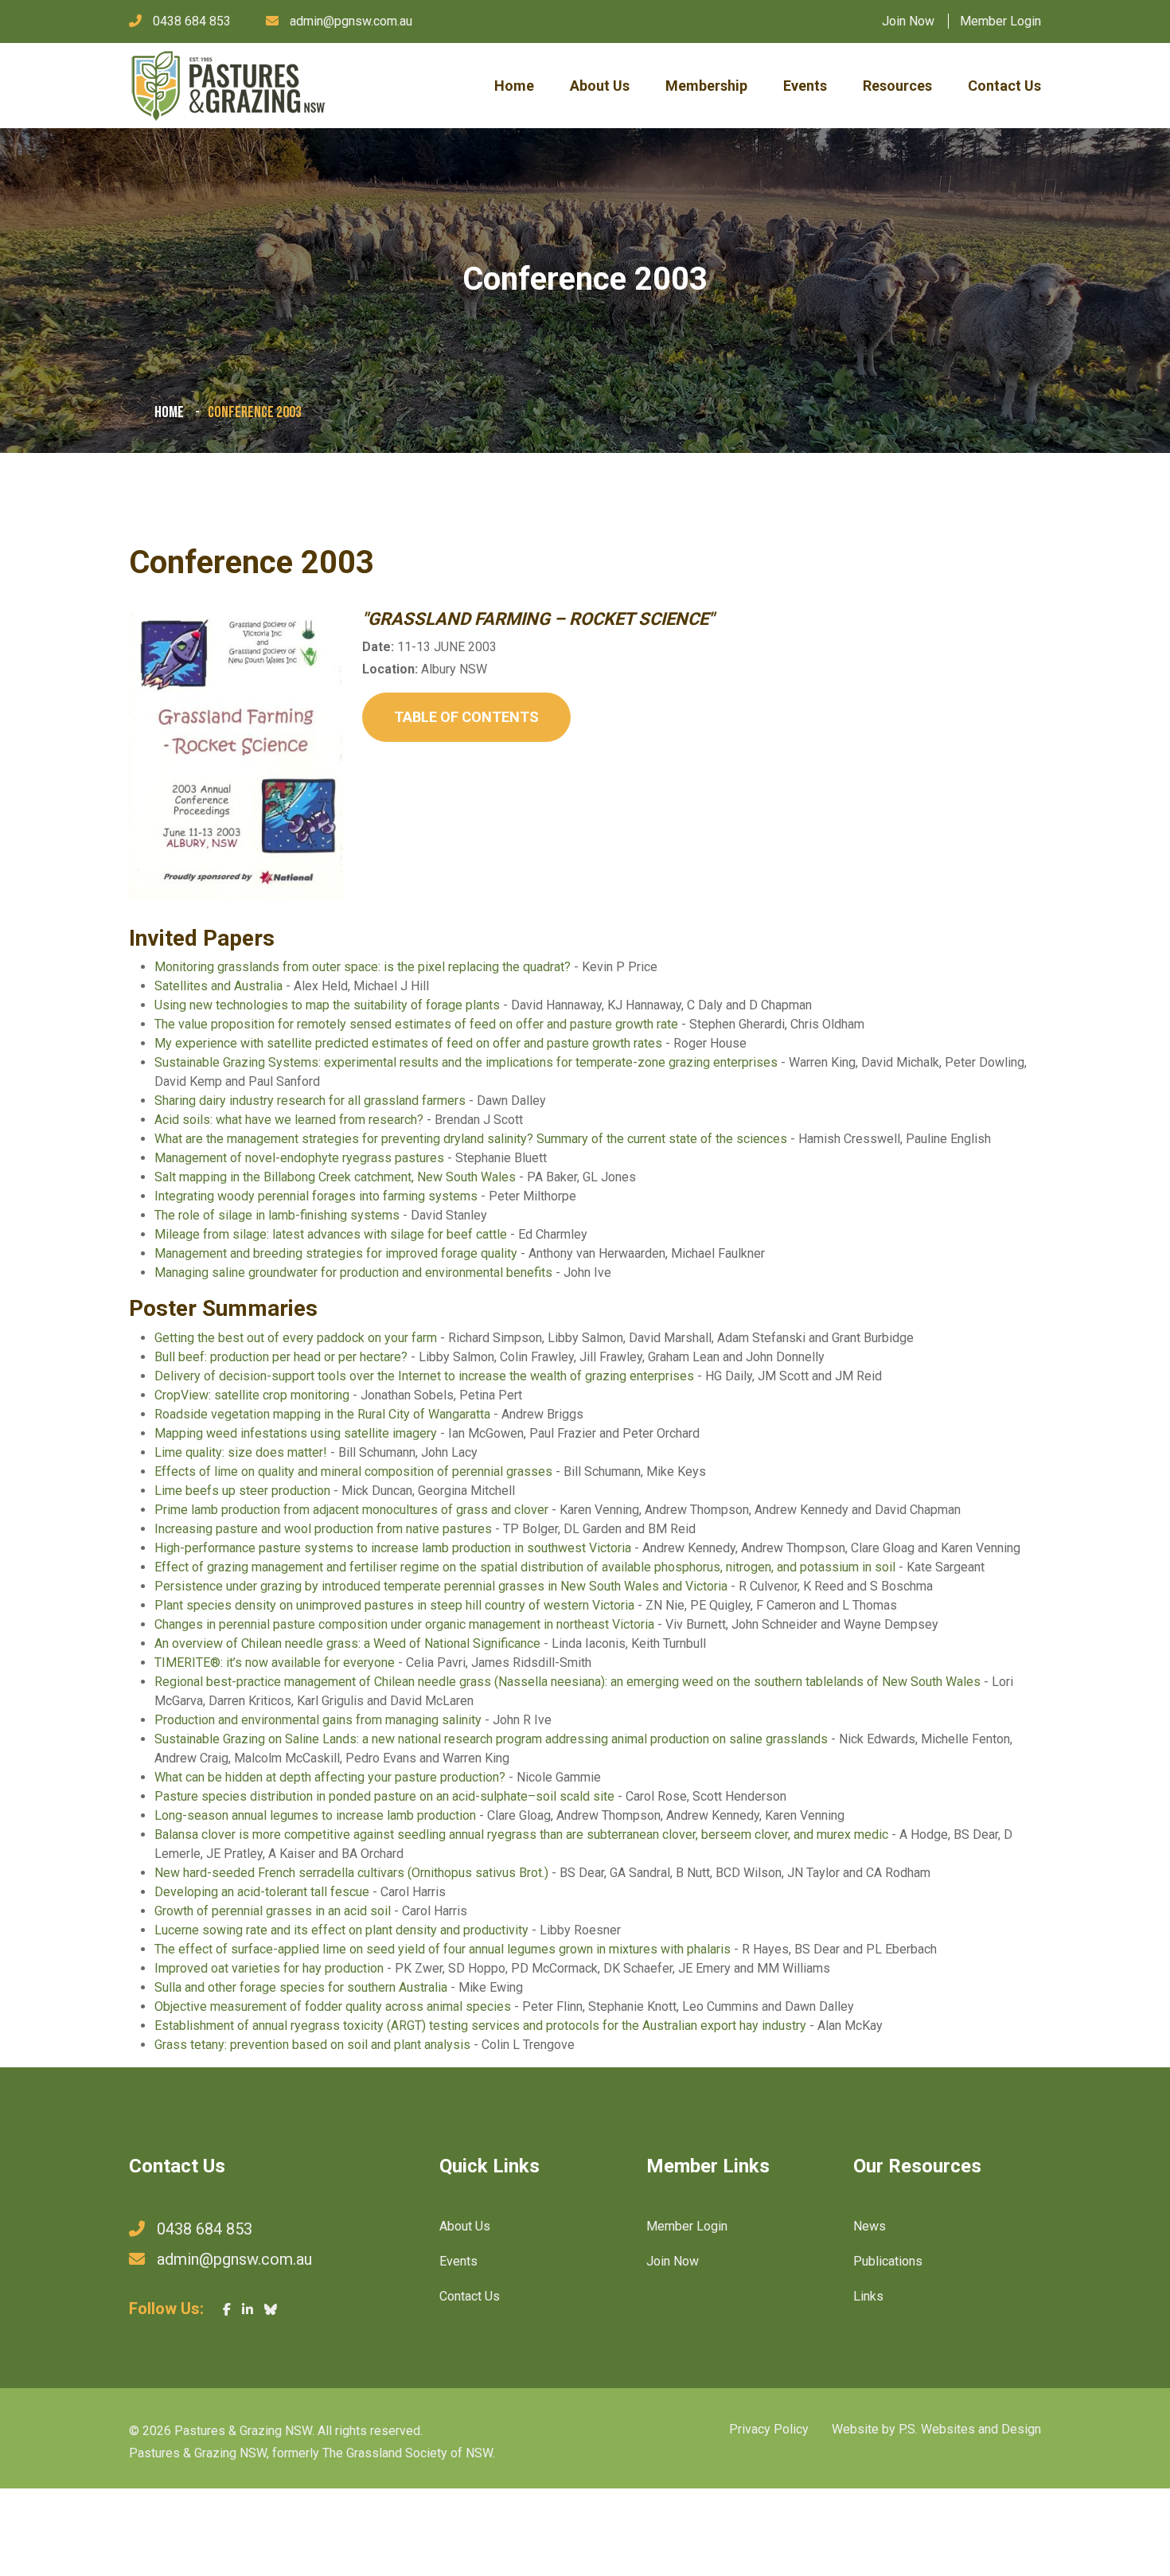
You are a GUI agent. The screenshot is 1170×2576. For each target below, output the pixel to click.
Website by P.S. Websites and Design (936, 2429)
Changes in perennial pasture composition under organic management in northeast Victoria (404, 1624)
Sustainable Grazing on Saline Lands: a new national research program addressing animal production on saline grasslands (491, 1739)
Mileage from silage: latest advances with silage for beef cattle (331, 1234)
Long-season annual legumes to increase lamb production (315, 1815)
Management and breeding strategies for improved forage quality (336, 1253)
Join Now (908, 21)
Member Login (1000, 21)
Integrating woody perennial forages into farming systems (316, 1196)
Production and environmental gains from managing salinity (318, 1720)
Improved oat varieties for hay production (269, 1968)
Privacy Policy (769, 2429)
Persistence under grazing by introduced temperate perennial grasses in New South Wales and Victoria (441, 1586)
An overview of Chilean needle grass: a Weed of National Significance (347, 1643)
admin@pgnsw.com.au (351, 21)
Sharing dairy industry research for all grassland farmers (310, 1101)
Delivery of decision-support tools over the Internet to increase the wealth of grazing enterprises (424, 1376)
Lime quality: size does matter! (241, 1452)
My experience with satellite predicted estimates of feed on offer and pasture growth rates (408, 1043)
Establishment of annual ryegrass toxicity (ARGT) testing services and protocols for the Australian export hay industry (480, 2026)
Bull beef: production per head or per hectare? (281, 1357)
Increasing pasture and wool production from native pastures (323, 1529)
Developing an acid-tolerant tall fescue (262, 1892)
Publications (888, 2261)
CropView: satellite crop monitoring (252, 1395)
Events (805, 86)
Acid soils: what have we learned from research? (289, 1120)
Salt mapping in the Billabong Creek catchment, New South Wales (335, 1177)
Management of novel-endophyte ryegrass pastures (299, 1158)
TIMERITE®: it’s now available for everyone (275, 1663)
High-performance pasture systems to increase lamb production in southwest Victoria (393, 1548)
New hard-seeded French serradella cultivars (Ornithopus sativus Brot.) (351, 1873)
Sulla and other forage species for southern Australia (301, 1987)
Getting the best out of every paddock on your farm (296, 1338)
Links (868, 2296)
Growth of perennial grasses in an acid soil (273, 1911)
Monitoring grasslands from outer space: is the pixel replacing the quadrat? (363, 967)
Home (514, 86)
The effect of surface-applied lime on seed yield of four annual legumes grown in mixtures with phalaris (443, 1949)
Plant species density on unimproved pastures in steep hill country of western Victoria (394, 1605)
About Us (600, 86)
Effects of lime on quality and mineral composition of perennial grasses (353, 1471)
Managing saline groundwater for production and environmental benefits (353, 1272)
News (870, 2226)
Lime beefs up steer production (242, 1491)
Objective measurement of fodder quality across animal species (333, 2006)
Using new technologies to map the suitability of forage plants (327, 1005)
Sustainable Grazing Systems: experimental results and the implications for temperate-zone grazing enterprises (466, 1062)
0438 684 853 (192, 21)
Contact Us (1004, 86)
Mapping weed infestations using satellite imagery (296, 1433)
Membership (706, 86)
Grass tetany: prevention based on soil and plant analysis (312, 2045)
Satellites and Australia (218, 986)
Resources (897, 86)
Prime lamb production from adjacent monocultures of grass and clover (351, 1510)
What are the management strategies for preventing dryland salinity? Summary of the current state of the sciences (471, 1139)
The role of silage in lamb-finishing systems (277, 1215)
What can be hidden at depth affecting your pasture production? (330, 1777)
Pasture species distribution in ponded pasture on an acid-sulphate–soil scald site (384, 1796)
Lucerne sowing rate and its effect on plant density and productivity (341, 1930)
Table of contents (466, 717)
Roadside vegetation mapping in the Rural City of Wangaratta (322, 1414)
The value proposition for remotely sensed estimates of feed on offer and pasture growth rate (416, 1024)
